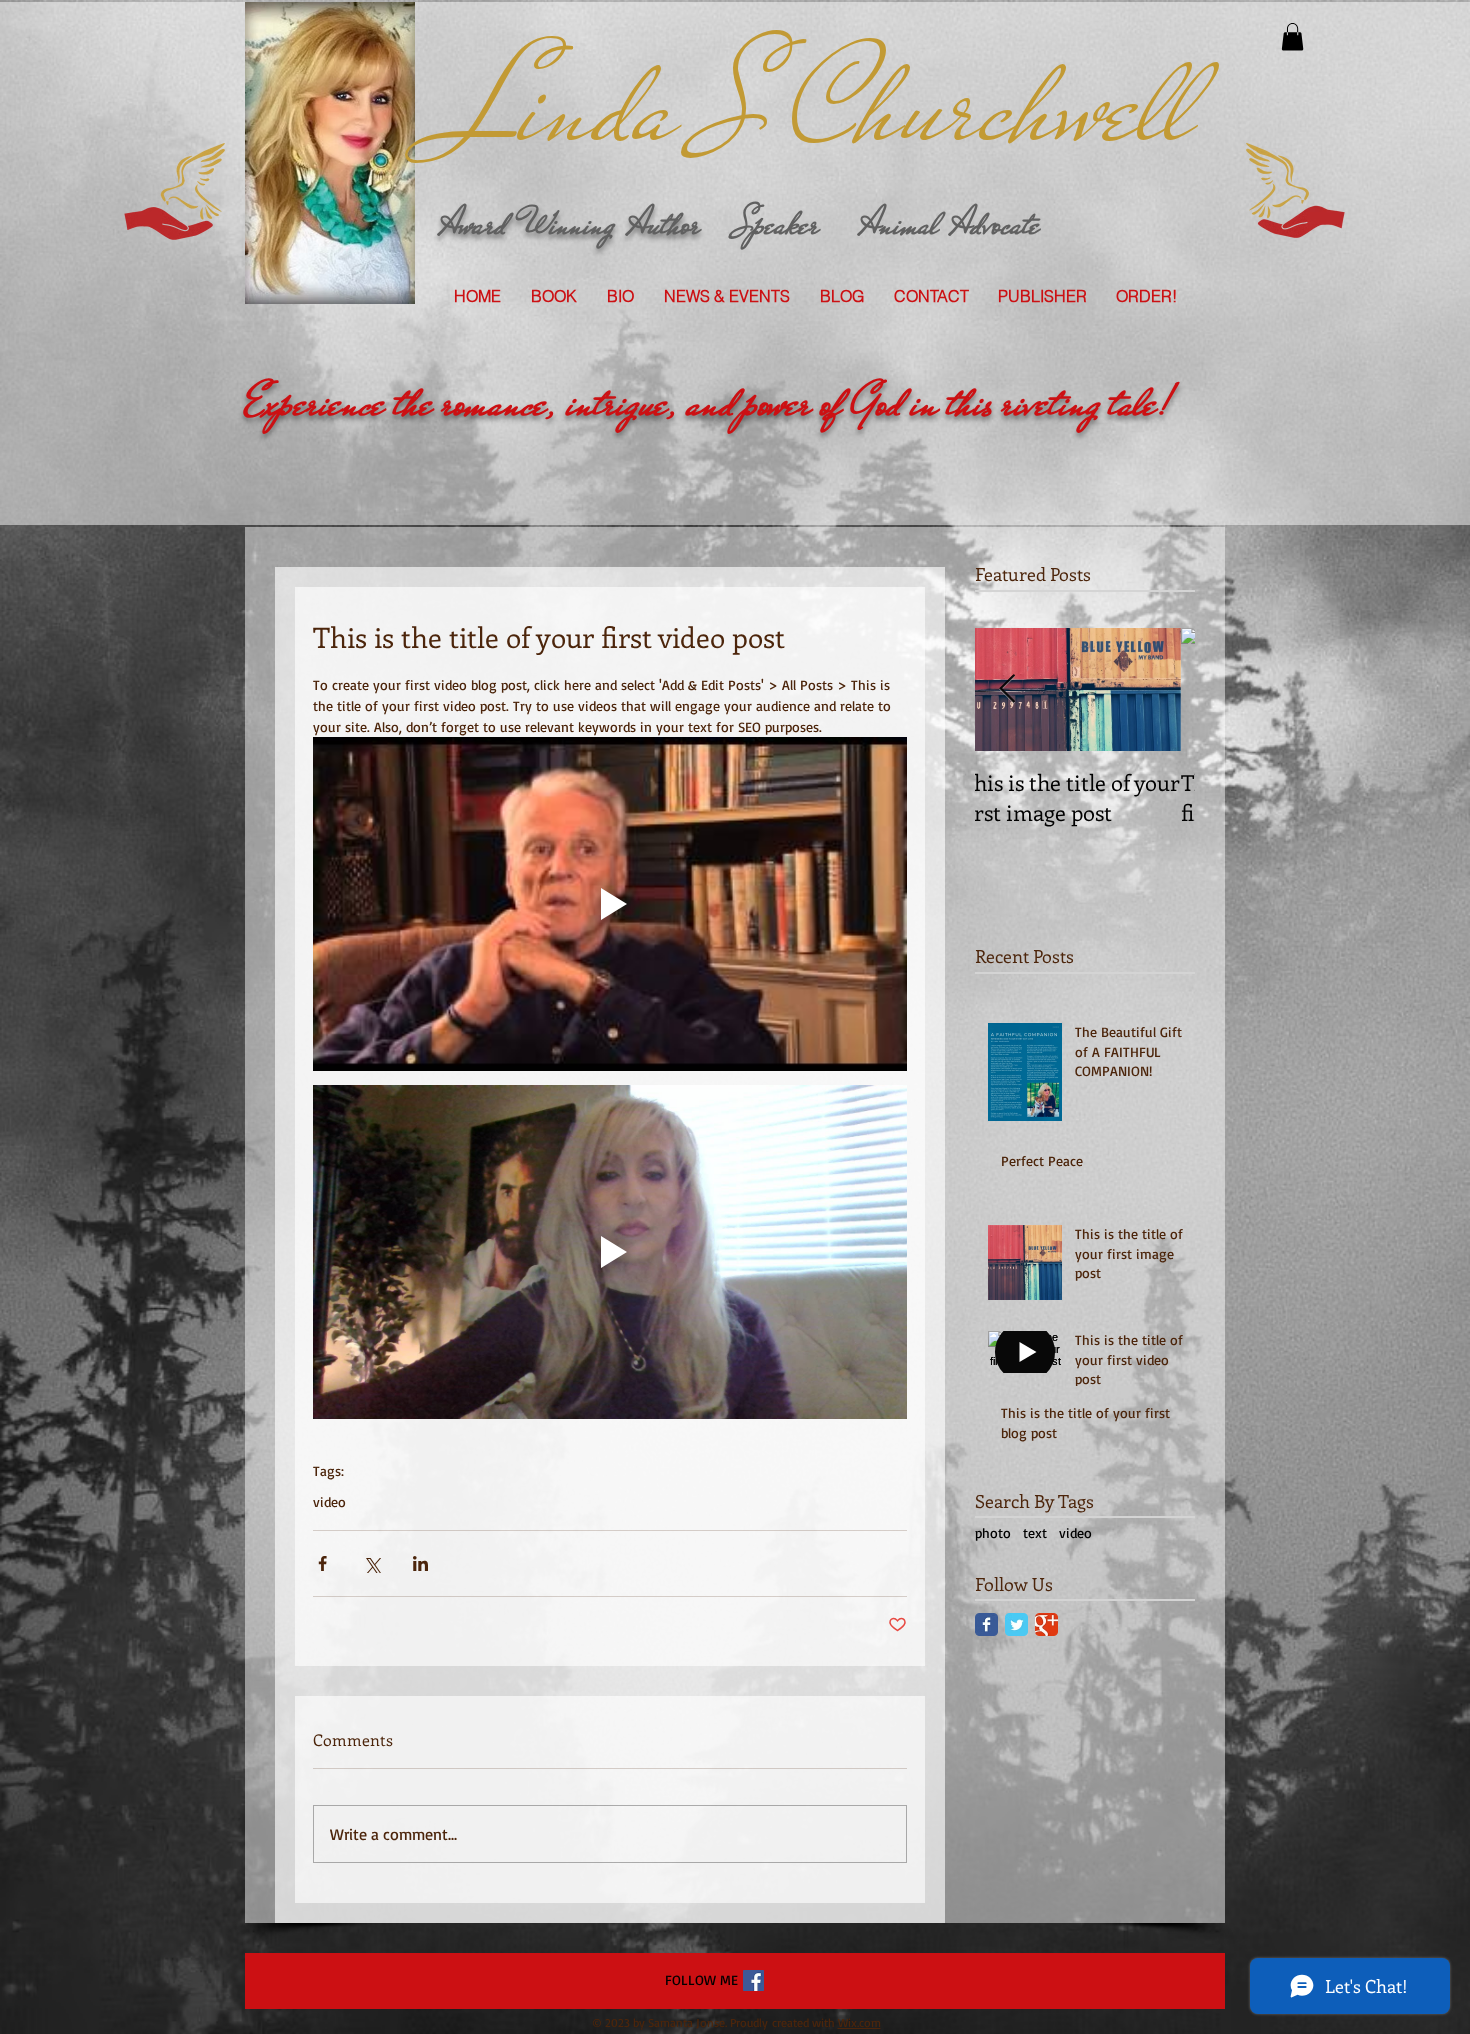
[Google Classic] (1046, 1624)
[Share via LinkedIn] (420, 1563)
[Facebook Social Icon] (753, 1980)
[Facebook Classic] (986, 1624)
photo (993, 1532)
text (1035, 1532)
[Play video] (610, 904)
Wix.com (859, 2022)
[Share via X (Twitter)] (371, 1563)
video (329, 1501)
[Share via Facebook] (322, 1563)
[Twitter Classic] (1016, 1624)
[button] (1292, 36)
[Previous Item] (1007, 689)
